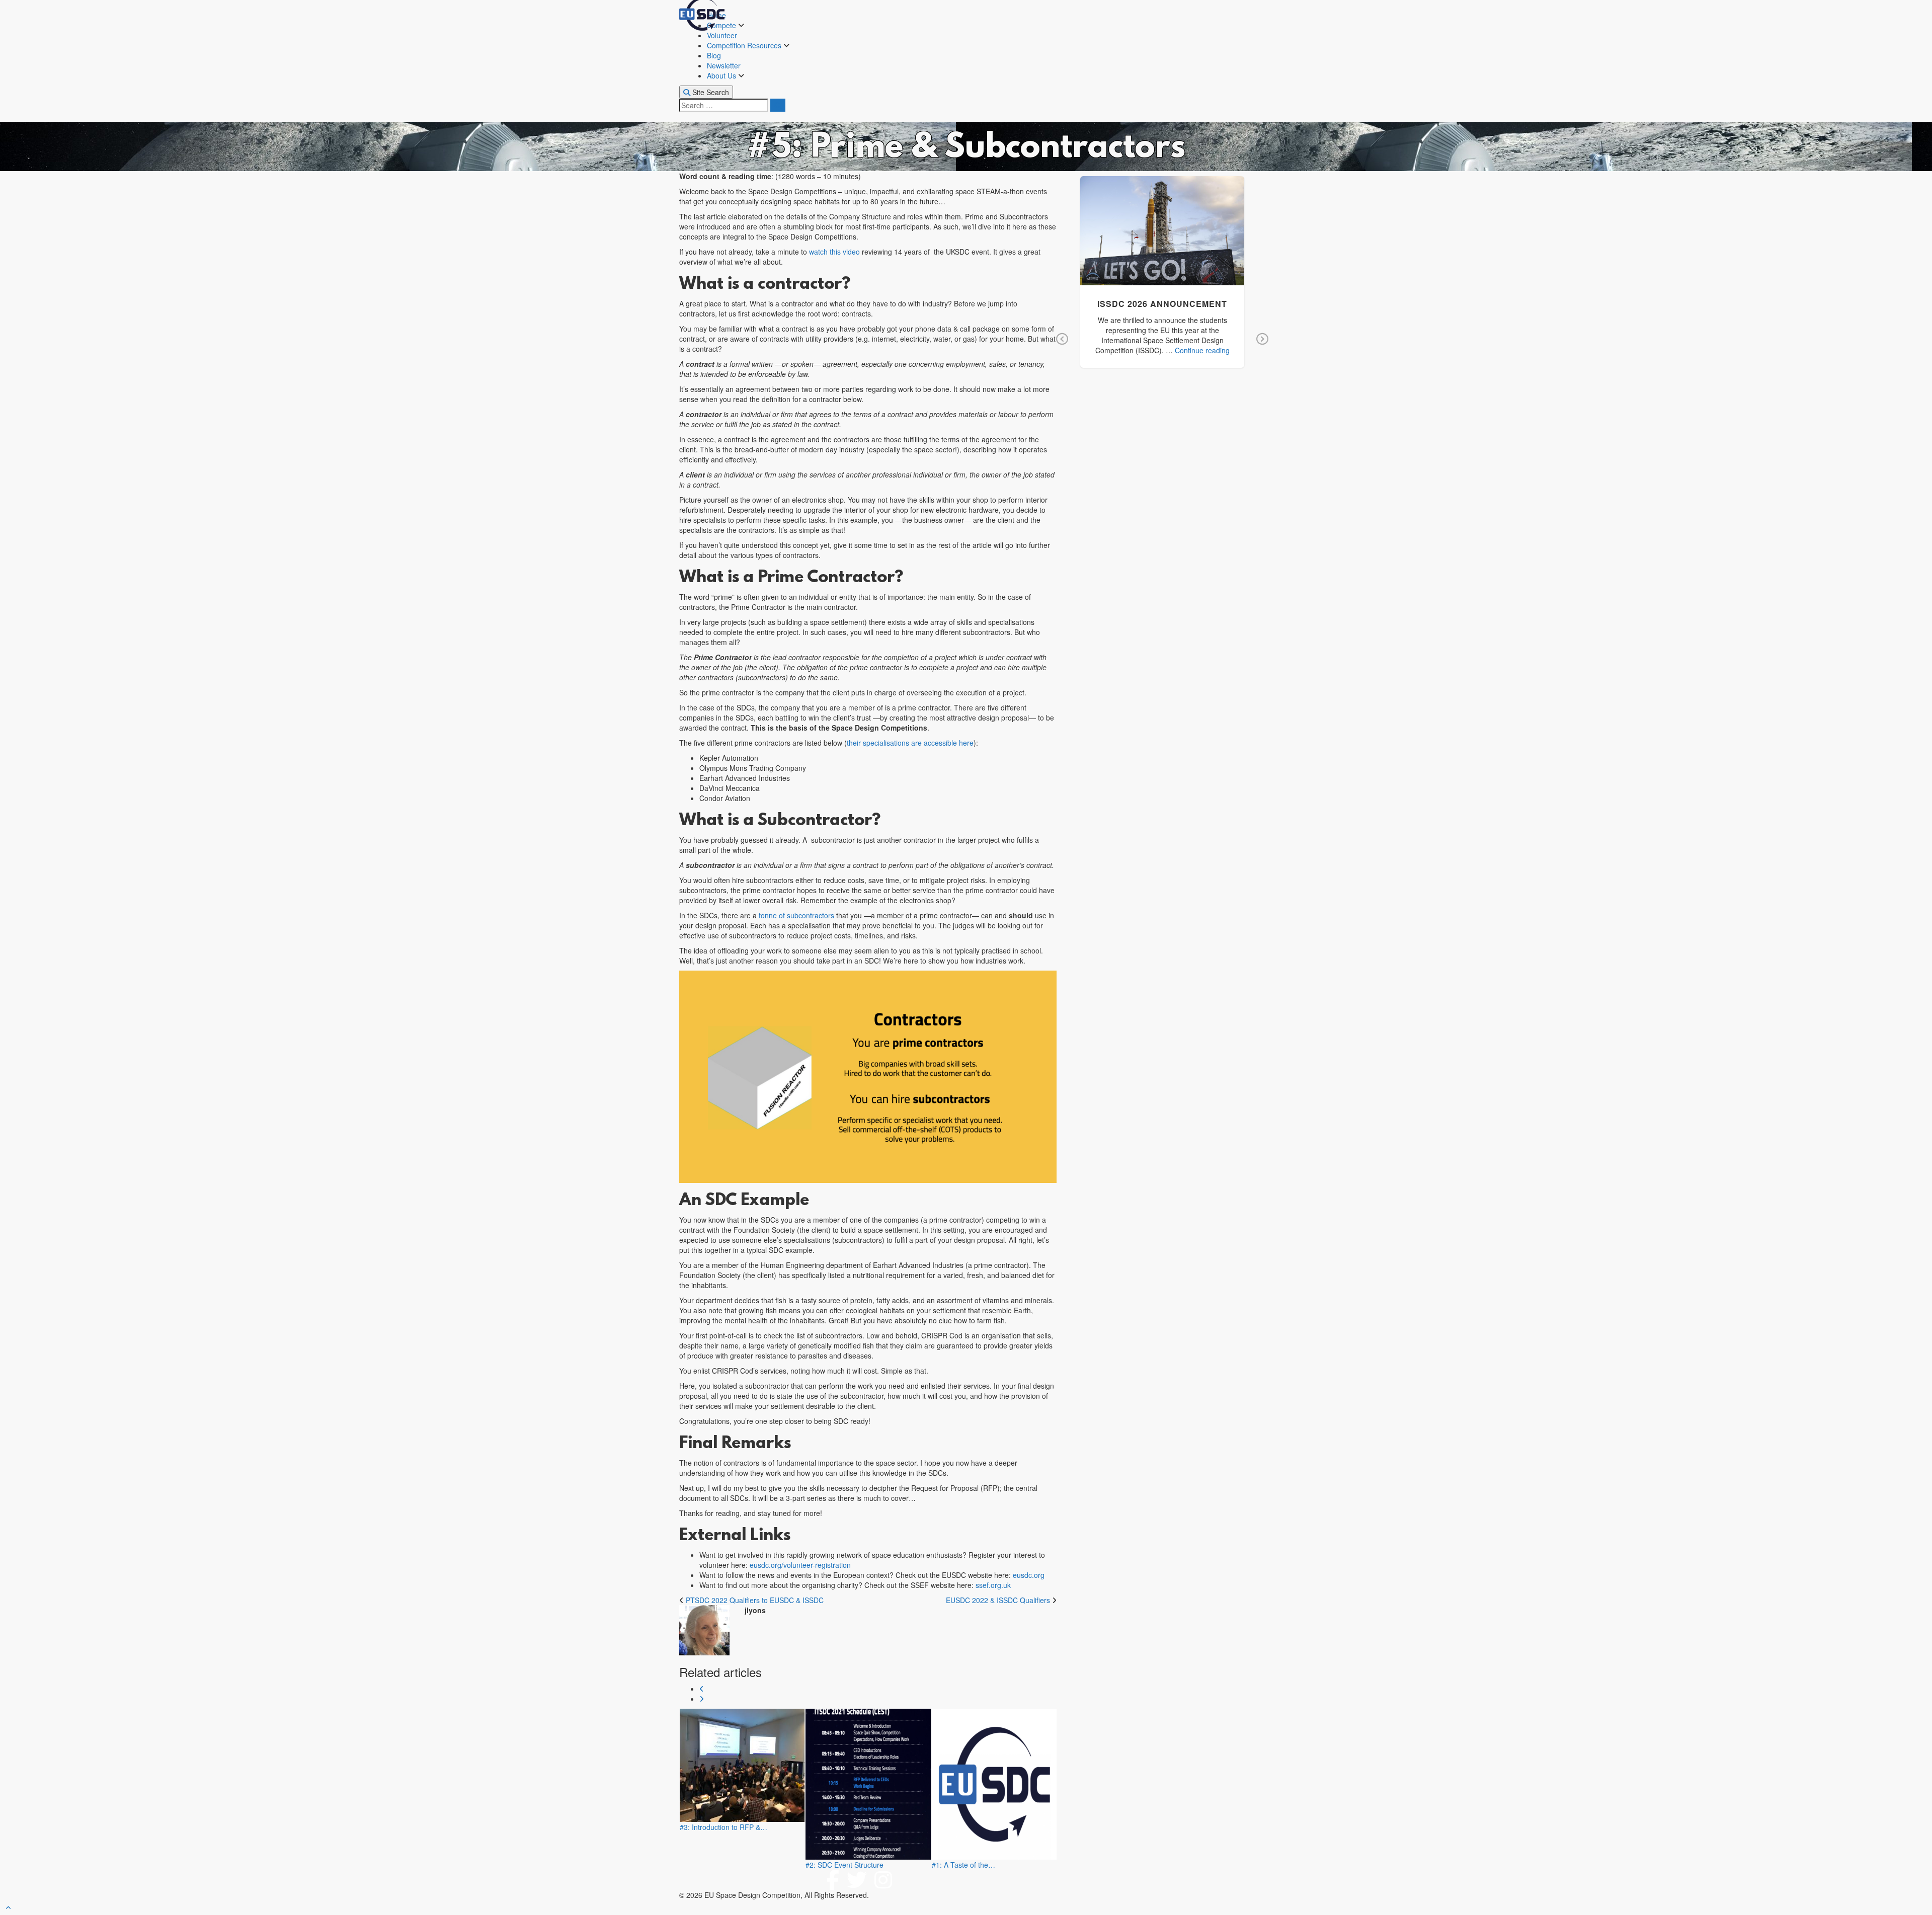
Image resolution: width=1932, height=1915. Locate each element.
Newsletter (724, 65)
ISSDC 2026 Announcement (1162, 224)
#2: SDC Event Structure (844, 1865)
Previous (1062, 340)
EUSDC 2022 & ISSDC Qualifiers (998, 1600)
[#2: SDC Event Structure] (868, 1784)
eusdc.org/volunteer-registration (800, 1565)
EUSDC (1178, 245)
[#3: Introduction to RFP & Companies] (742, 1765)
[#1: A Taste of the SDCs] (994, 1784)
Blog (714, 55)
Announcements (1136, 245)
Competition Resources (745, 45)
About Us (722, 75)
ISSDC (1204, 245)
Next (1262, 340)
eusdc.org (1029, 1575)
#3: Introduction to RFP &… (723, 1827)
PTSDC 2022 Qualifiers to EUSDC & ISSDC (755, 1600)
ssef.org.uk (993, 1585)
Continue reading (1202, 350)
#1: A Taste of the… (963, 1865)
